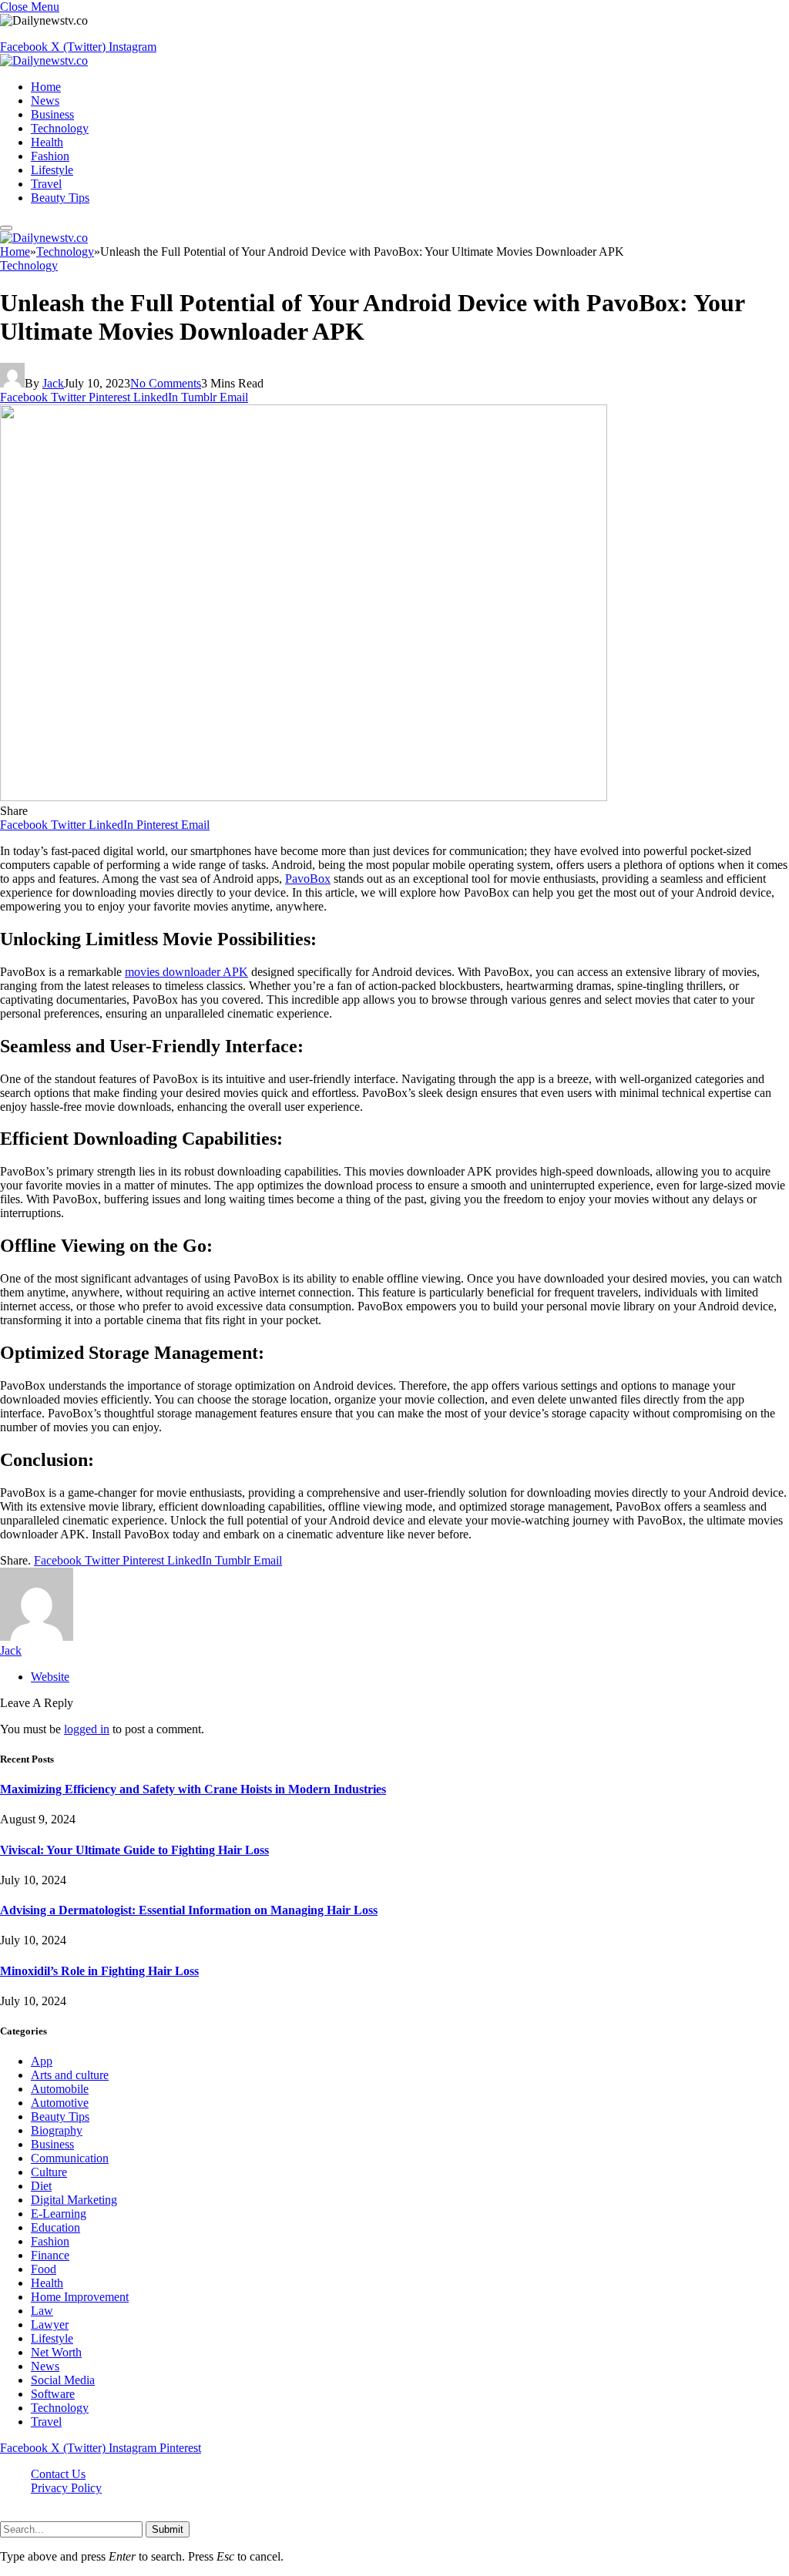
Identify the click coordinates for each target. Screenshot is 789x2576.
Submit (168, 2529)
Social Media (63, 2380)
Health (47, 142)
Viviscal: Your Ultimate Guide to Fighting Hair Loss (134, 1850)
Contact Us (58, 2474)
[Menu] (6, 228)
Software (53, 2394)
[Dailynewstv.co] (44, 60)
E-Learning (59, 2214)
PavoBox (308, 879)
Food (44, 2269)
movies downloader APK (186, 972)
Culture (49, 2172)
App (42, 2061)
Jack (53, 383)
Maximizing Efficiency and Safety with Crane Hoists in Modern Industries (193, 1789)
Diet (41, 2186)
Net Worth (56, 2352)
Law (42, 2311)
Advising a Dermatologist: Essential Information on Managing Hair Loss (189, 1910)
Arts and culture (70, 2075)
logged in (87, 1729)
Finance (50, 2255)
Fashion (50, 156)
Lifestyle (52, 170)
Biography (57, 2130)
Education (55, 2227)
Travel (46, 184)
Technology (60, 128)
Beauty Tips (60, 198)
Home (46, 87)
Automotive (60, 2103)
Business (52, 114)
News (45, 101)
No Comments (166, 383)
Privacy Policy (66, 2488)
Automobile (60, 2089)
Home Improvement (80, 2297)
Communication (70, 2158)
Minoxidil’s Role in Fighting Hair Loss (99, 1971)
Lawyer (50, 2324)
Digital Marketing (74, 2200)
